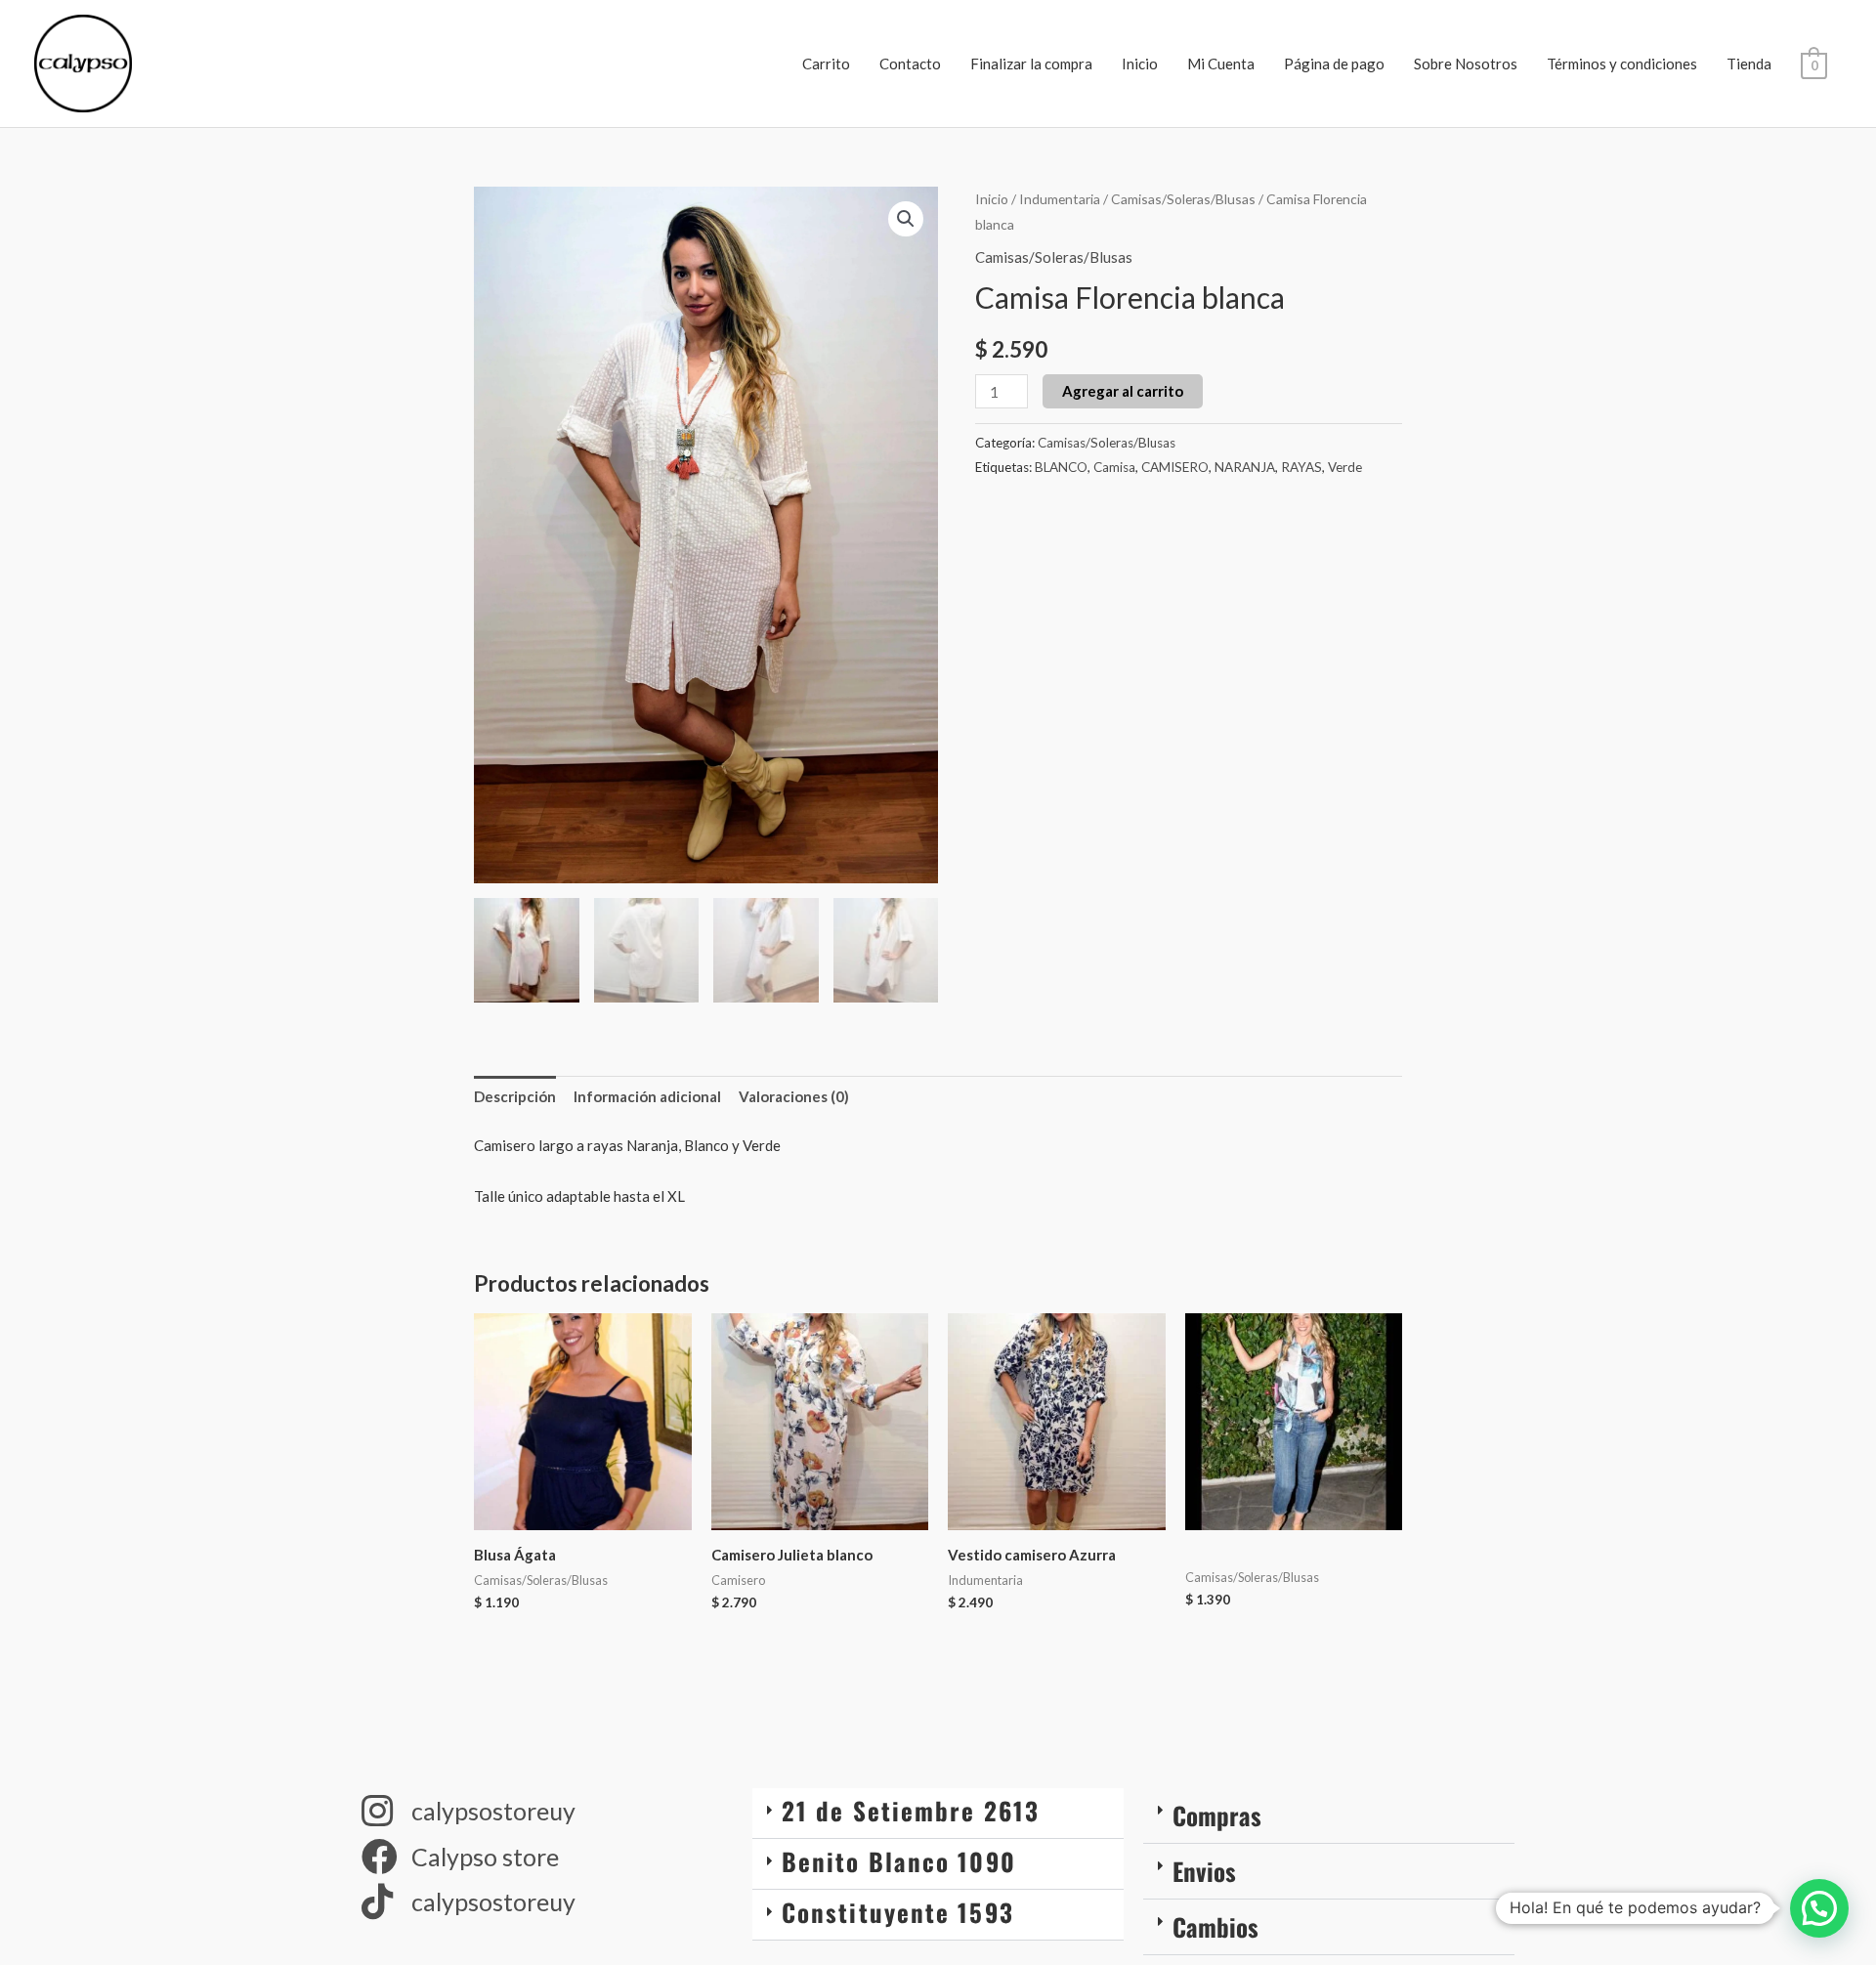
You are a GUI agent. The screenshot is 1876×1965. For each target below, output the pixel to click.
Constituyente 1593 (898, 1912)
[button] (906, 219)
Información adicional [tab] (647, 1096)
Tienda (1749, 64)
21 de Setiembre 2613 (911, 1810)
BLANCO (1061, 467)
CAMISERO (1175, 467)
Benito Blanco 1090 (899, 1861)
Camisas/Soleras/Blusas (1183, 199)
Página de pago (1334, 64)
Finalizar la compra (1031, 64)
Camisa (1114, 467)
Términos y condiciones (1622, 64)
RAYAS (1301, 467)
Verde (1345, 467)
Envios (1204, 1871)
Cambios (1215, 1926)
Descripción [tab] (515, 1096)
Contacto (910, 64)
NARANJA (1245, 467)
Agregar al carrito (1123, 391)
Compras (1217, 1815)
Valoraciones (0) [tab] (794, 1096)
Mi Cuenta (1221, 64)
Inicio (1140, 64)
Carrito (826, 64)
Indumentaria (1060, 199)
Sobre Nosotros (1466, 64)
